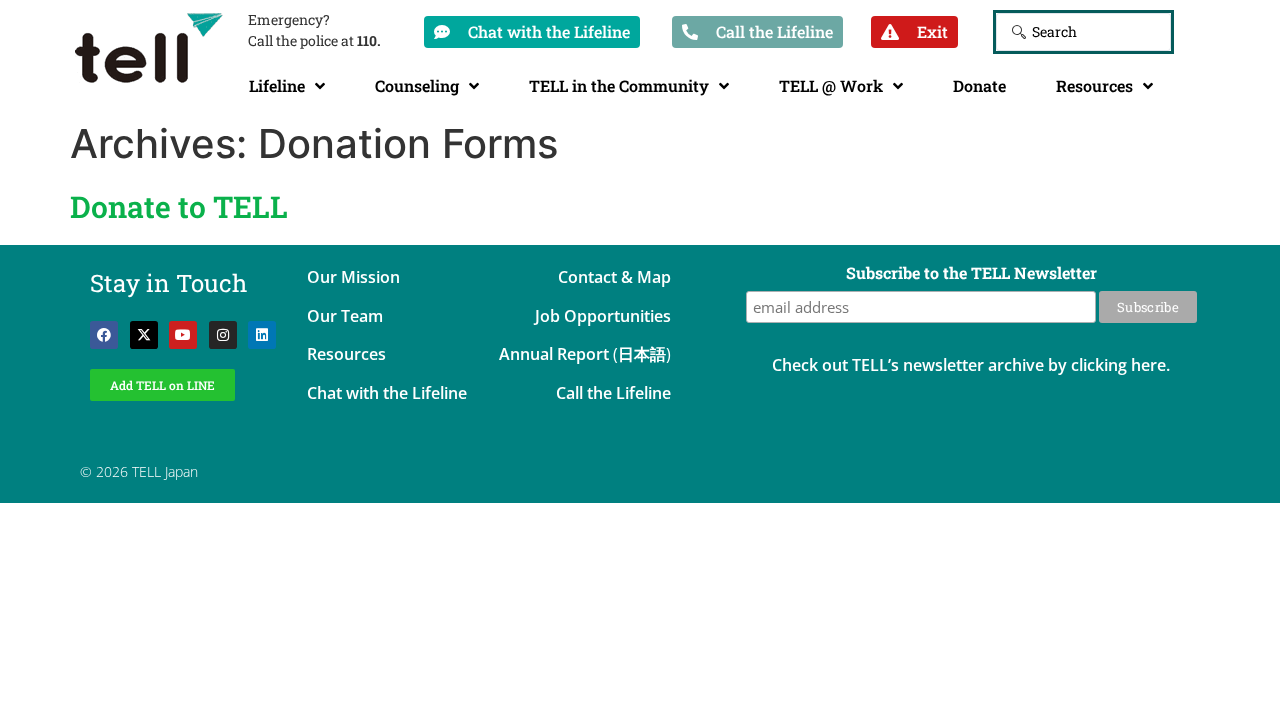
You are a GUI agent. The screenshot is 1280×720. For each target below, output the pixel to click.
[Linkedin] (262, 335)
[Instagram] (223, 335)
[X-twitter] (144, 335)
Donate (979, 85)
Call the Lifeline (613, 393)
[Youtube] (183, 335)
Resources (1094, 85)
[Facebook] (104, 335)
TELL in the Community (619, 85)
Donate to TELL (179, 206)
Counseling (417, 85)
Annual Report (554, 354)
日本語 (642, 354)
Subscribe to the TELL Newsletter (971, 274)
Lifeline (277, 85)
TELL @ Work (831, 85)
